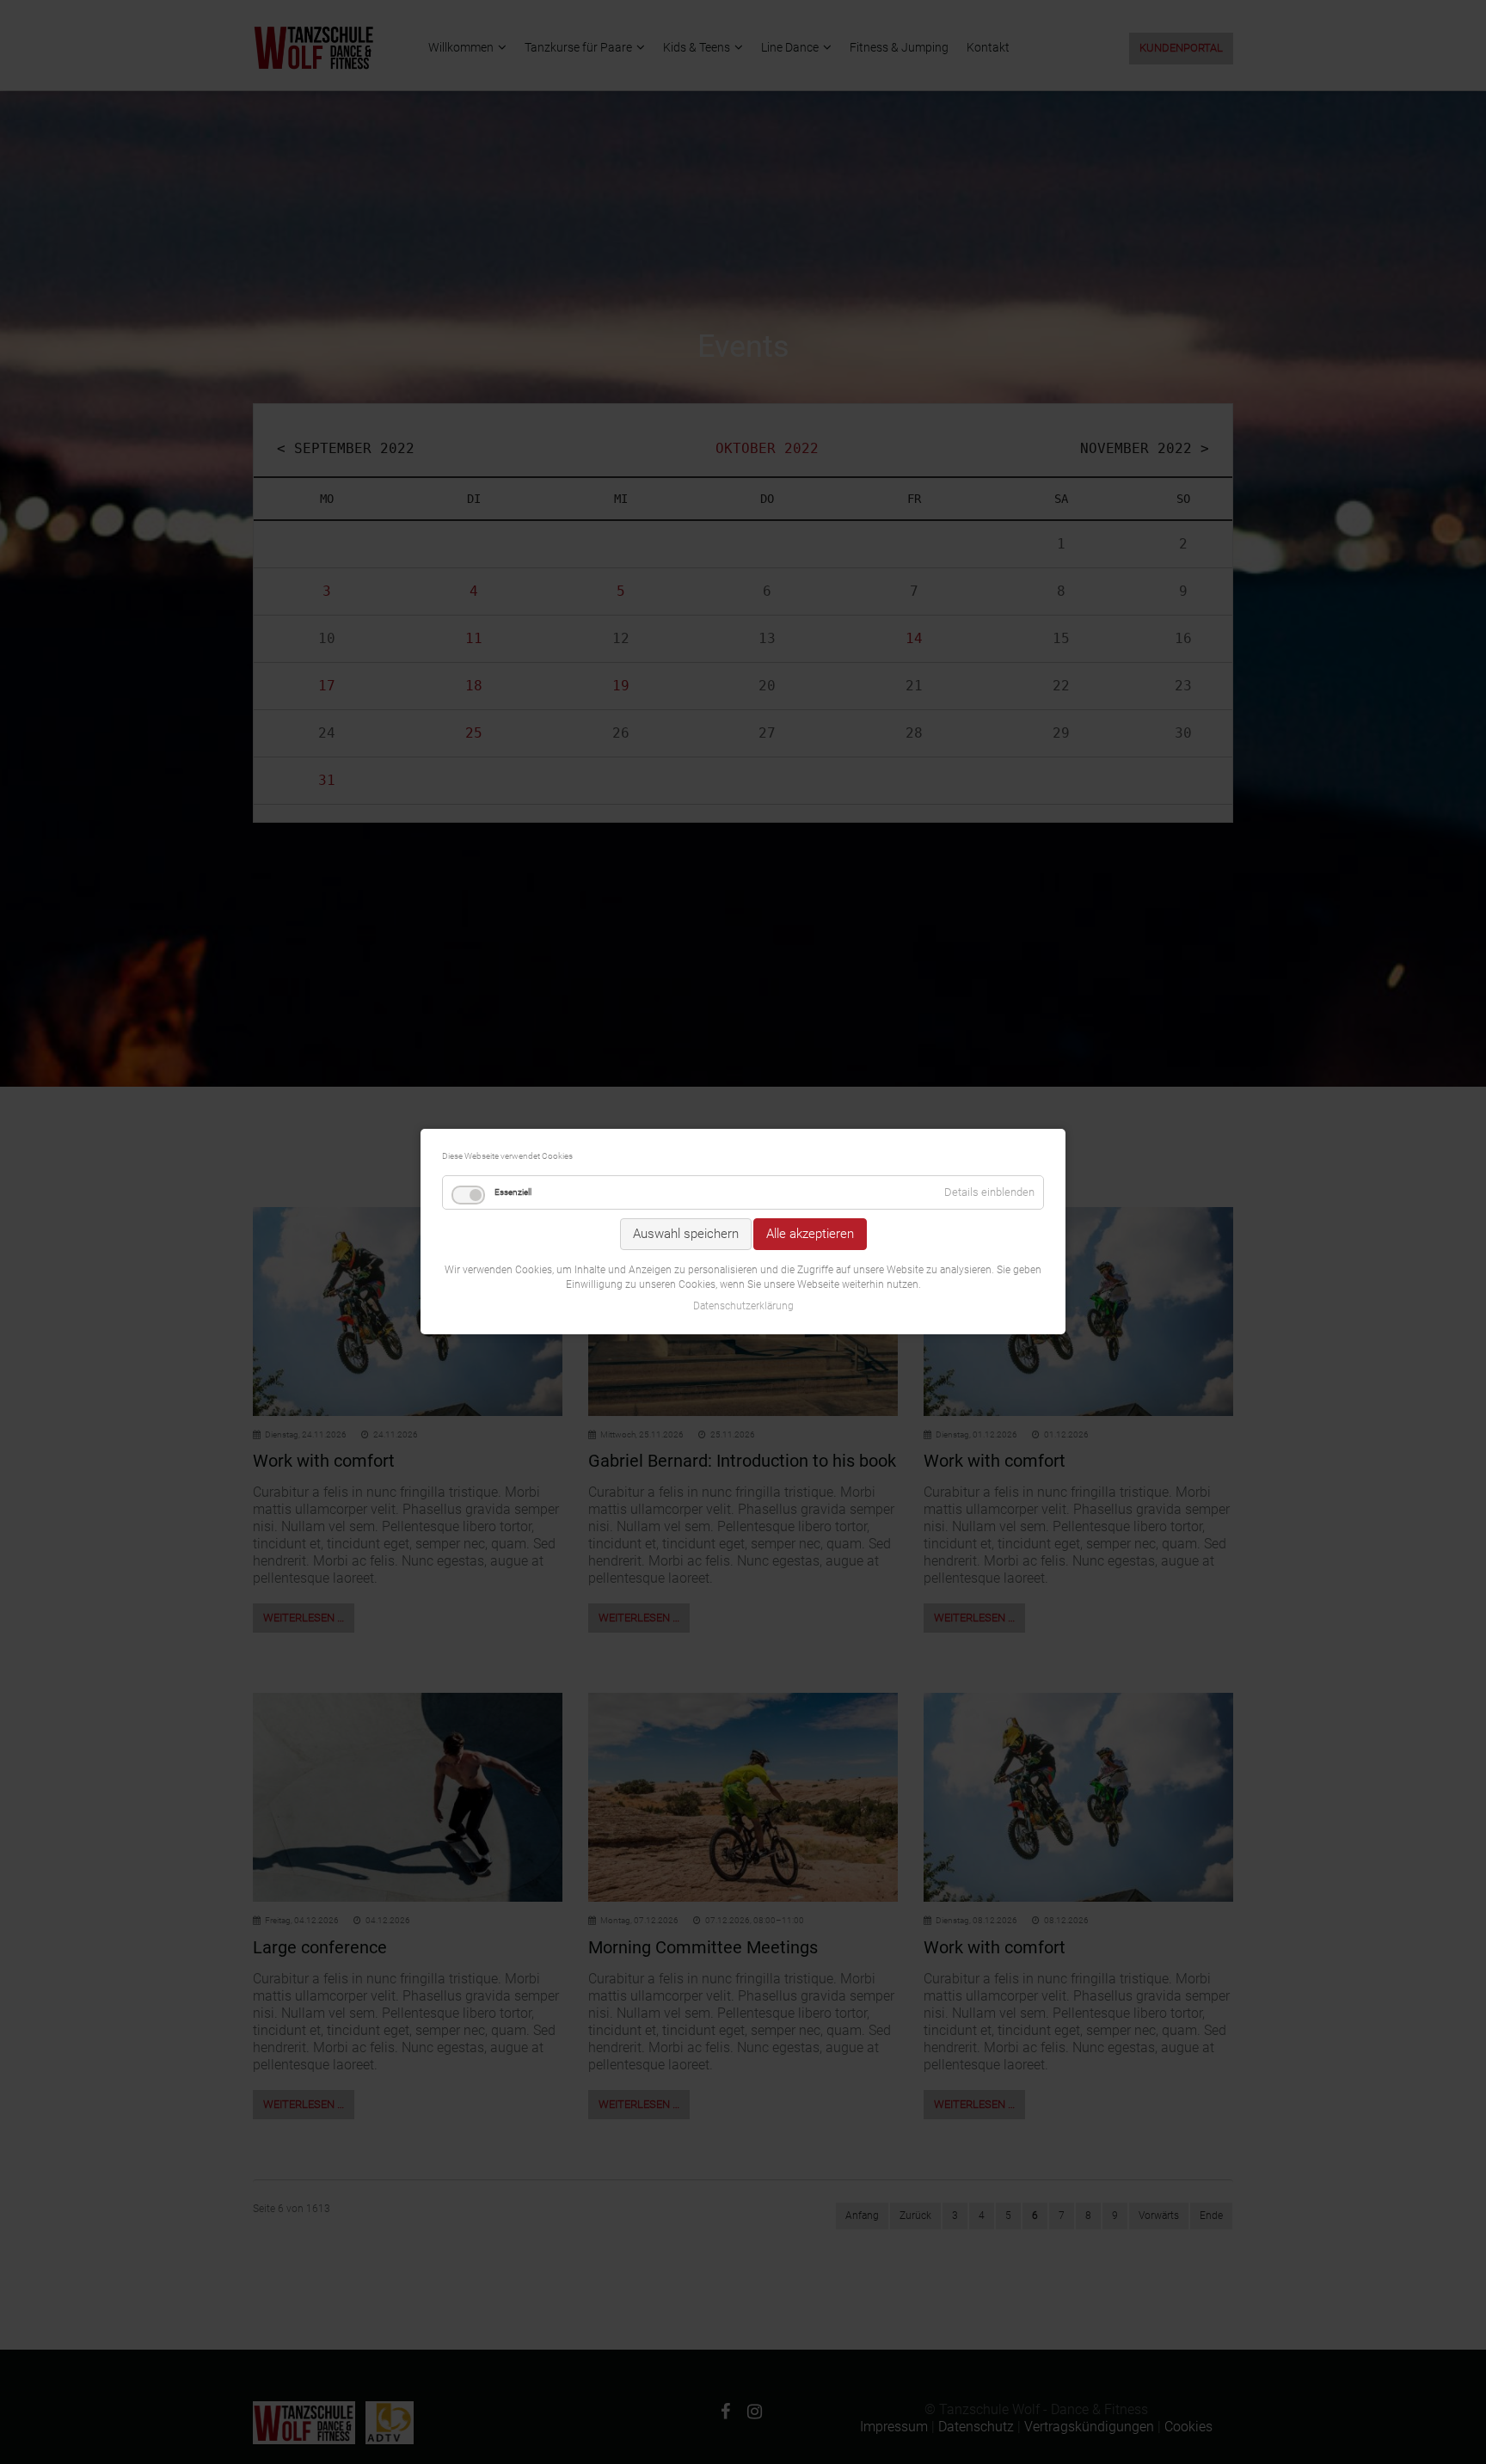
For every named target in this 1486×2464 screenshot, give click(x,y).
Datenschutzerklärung (743, 1307)
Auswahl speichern (686, 1234)
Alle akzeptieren (810, 1234)
